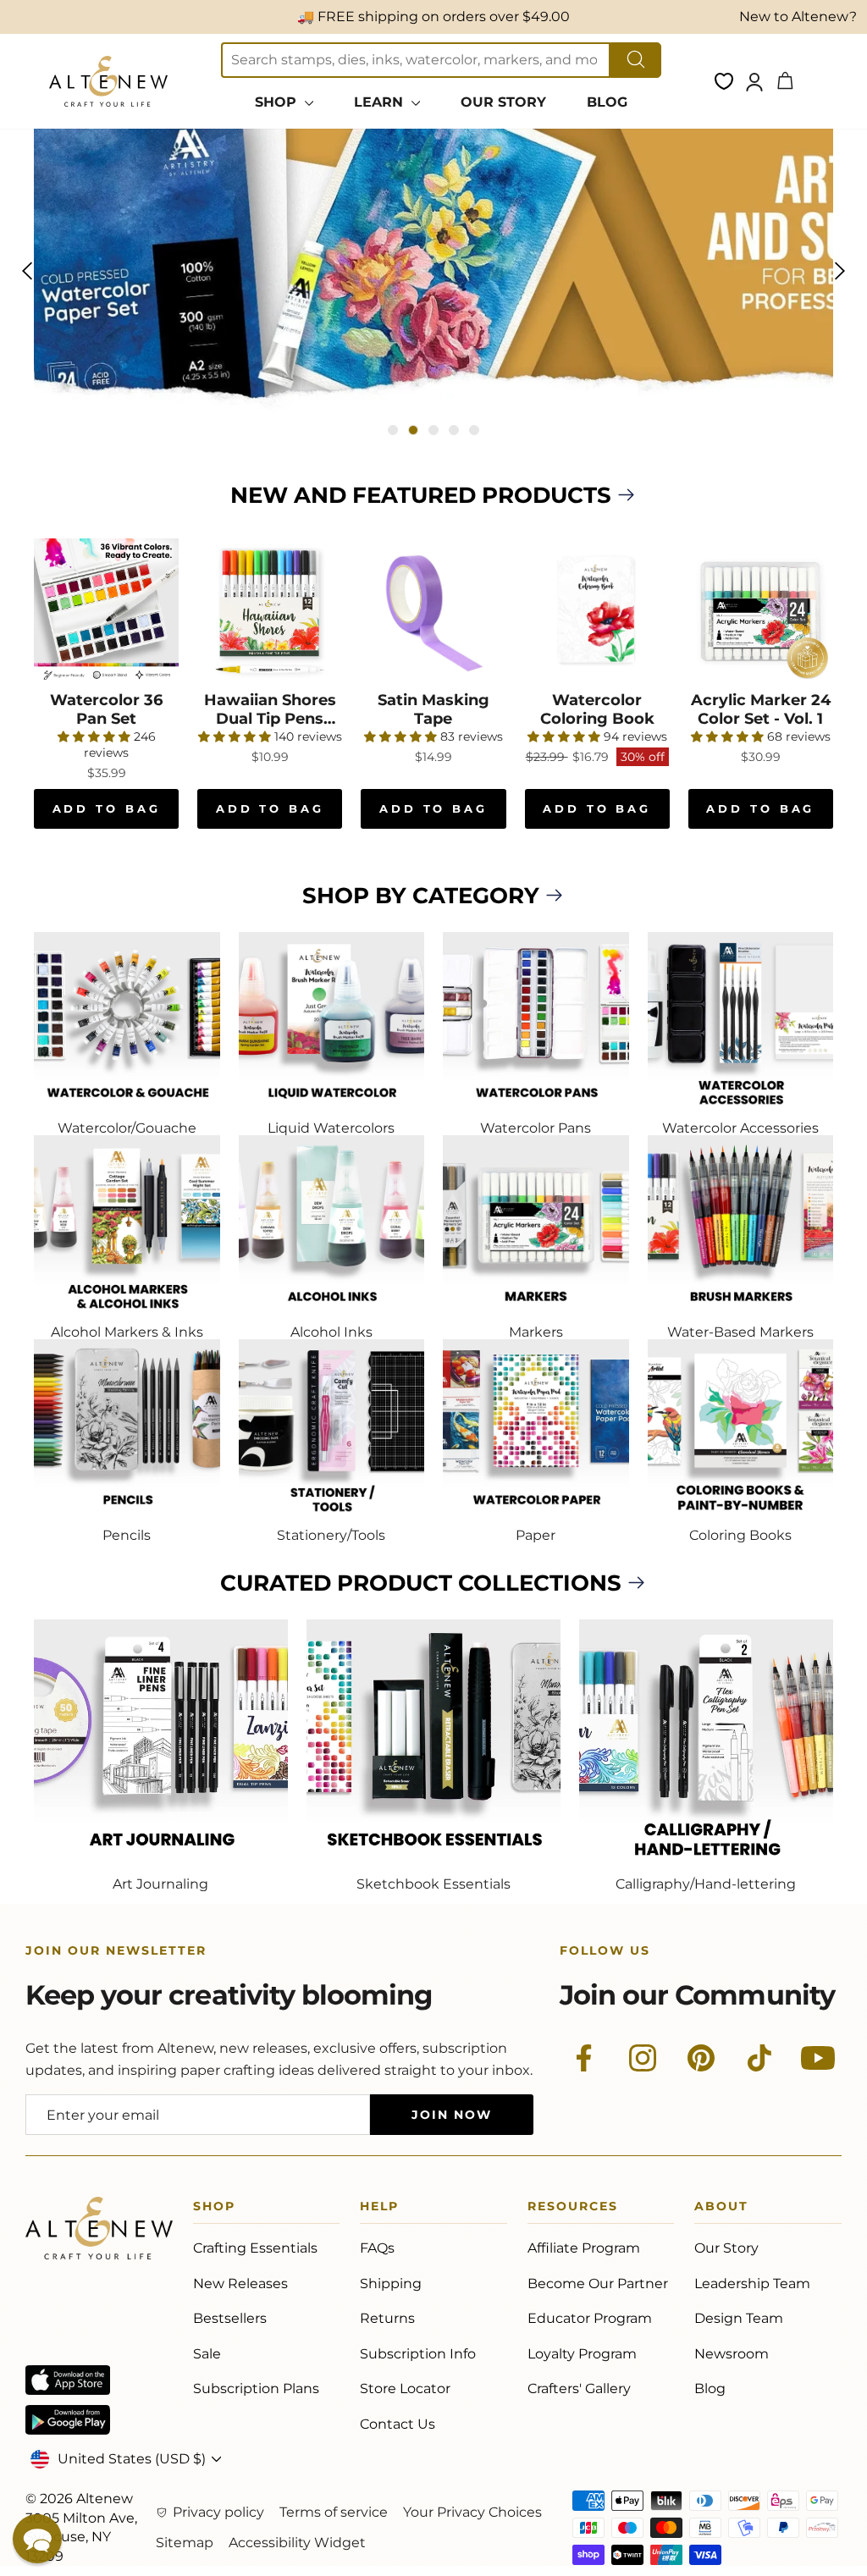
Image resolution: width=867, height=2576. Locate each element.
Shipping (391, 2284)
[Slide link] (433, 270)
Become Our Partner (598, 2284)
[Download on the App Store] (68, 2380)
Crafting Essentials (255, 2248)
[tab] (393, 430)
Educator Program (590, 2318)
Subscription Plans (256, 2388)
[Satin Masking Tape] (433, 611)
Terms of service (334, 2512)
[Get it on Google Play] (68, 2420)
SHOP (278, 102)
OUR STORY (503, 102)
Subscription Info (418, 2354)
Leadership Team (752, 2284)
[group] (433, 270)
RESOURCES (573, 2209)
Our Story (726, 2248)
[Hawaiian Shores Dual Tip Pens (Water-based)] (270, 611)
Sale (207, 2354)
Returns (387, 2318)
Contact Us (398, 2424)
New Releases (240, 2284)
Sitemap (185, 2543)
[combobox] (416, 60)
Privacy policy (218, 2512)
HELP (379, 2209)
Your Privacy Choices (472, 2512)
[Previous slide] (27, 271)
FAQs (377, 2248)
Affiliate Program (584, 2248)
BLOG (607, 102)
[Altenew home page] (108, 81)
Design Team (739, 2318)
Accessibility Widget (297, 2543)
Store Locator (405, 2388)
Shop (214, 2209)
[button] (37, 2539)
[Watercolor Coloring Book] (597, 611)
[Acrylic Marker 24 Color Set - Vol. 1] (761, 611)
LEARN (381, 102)
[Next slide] (840, 271)
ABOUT (721, 2209)
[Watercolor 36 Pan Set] (106, 611)
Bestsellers (230, 2318)
